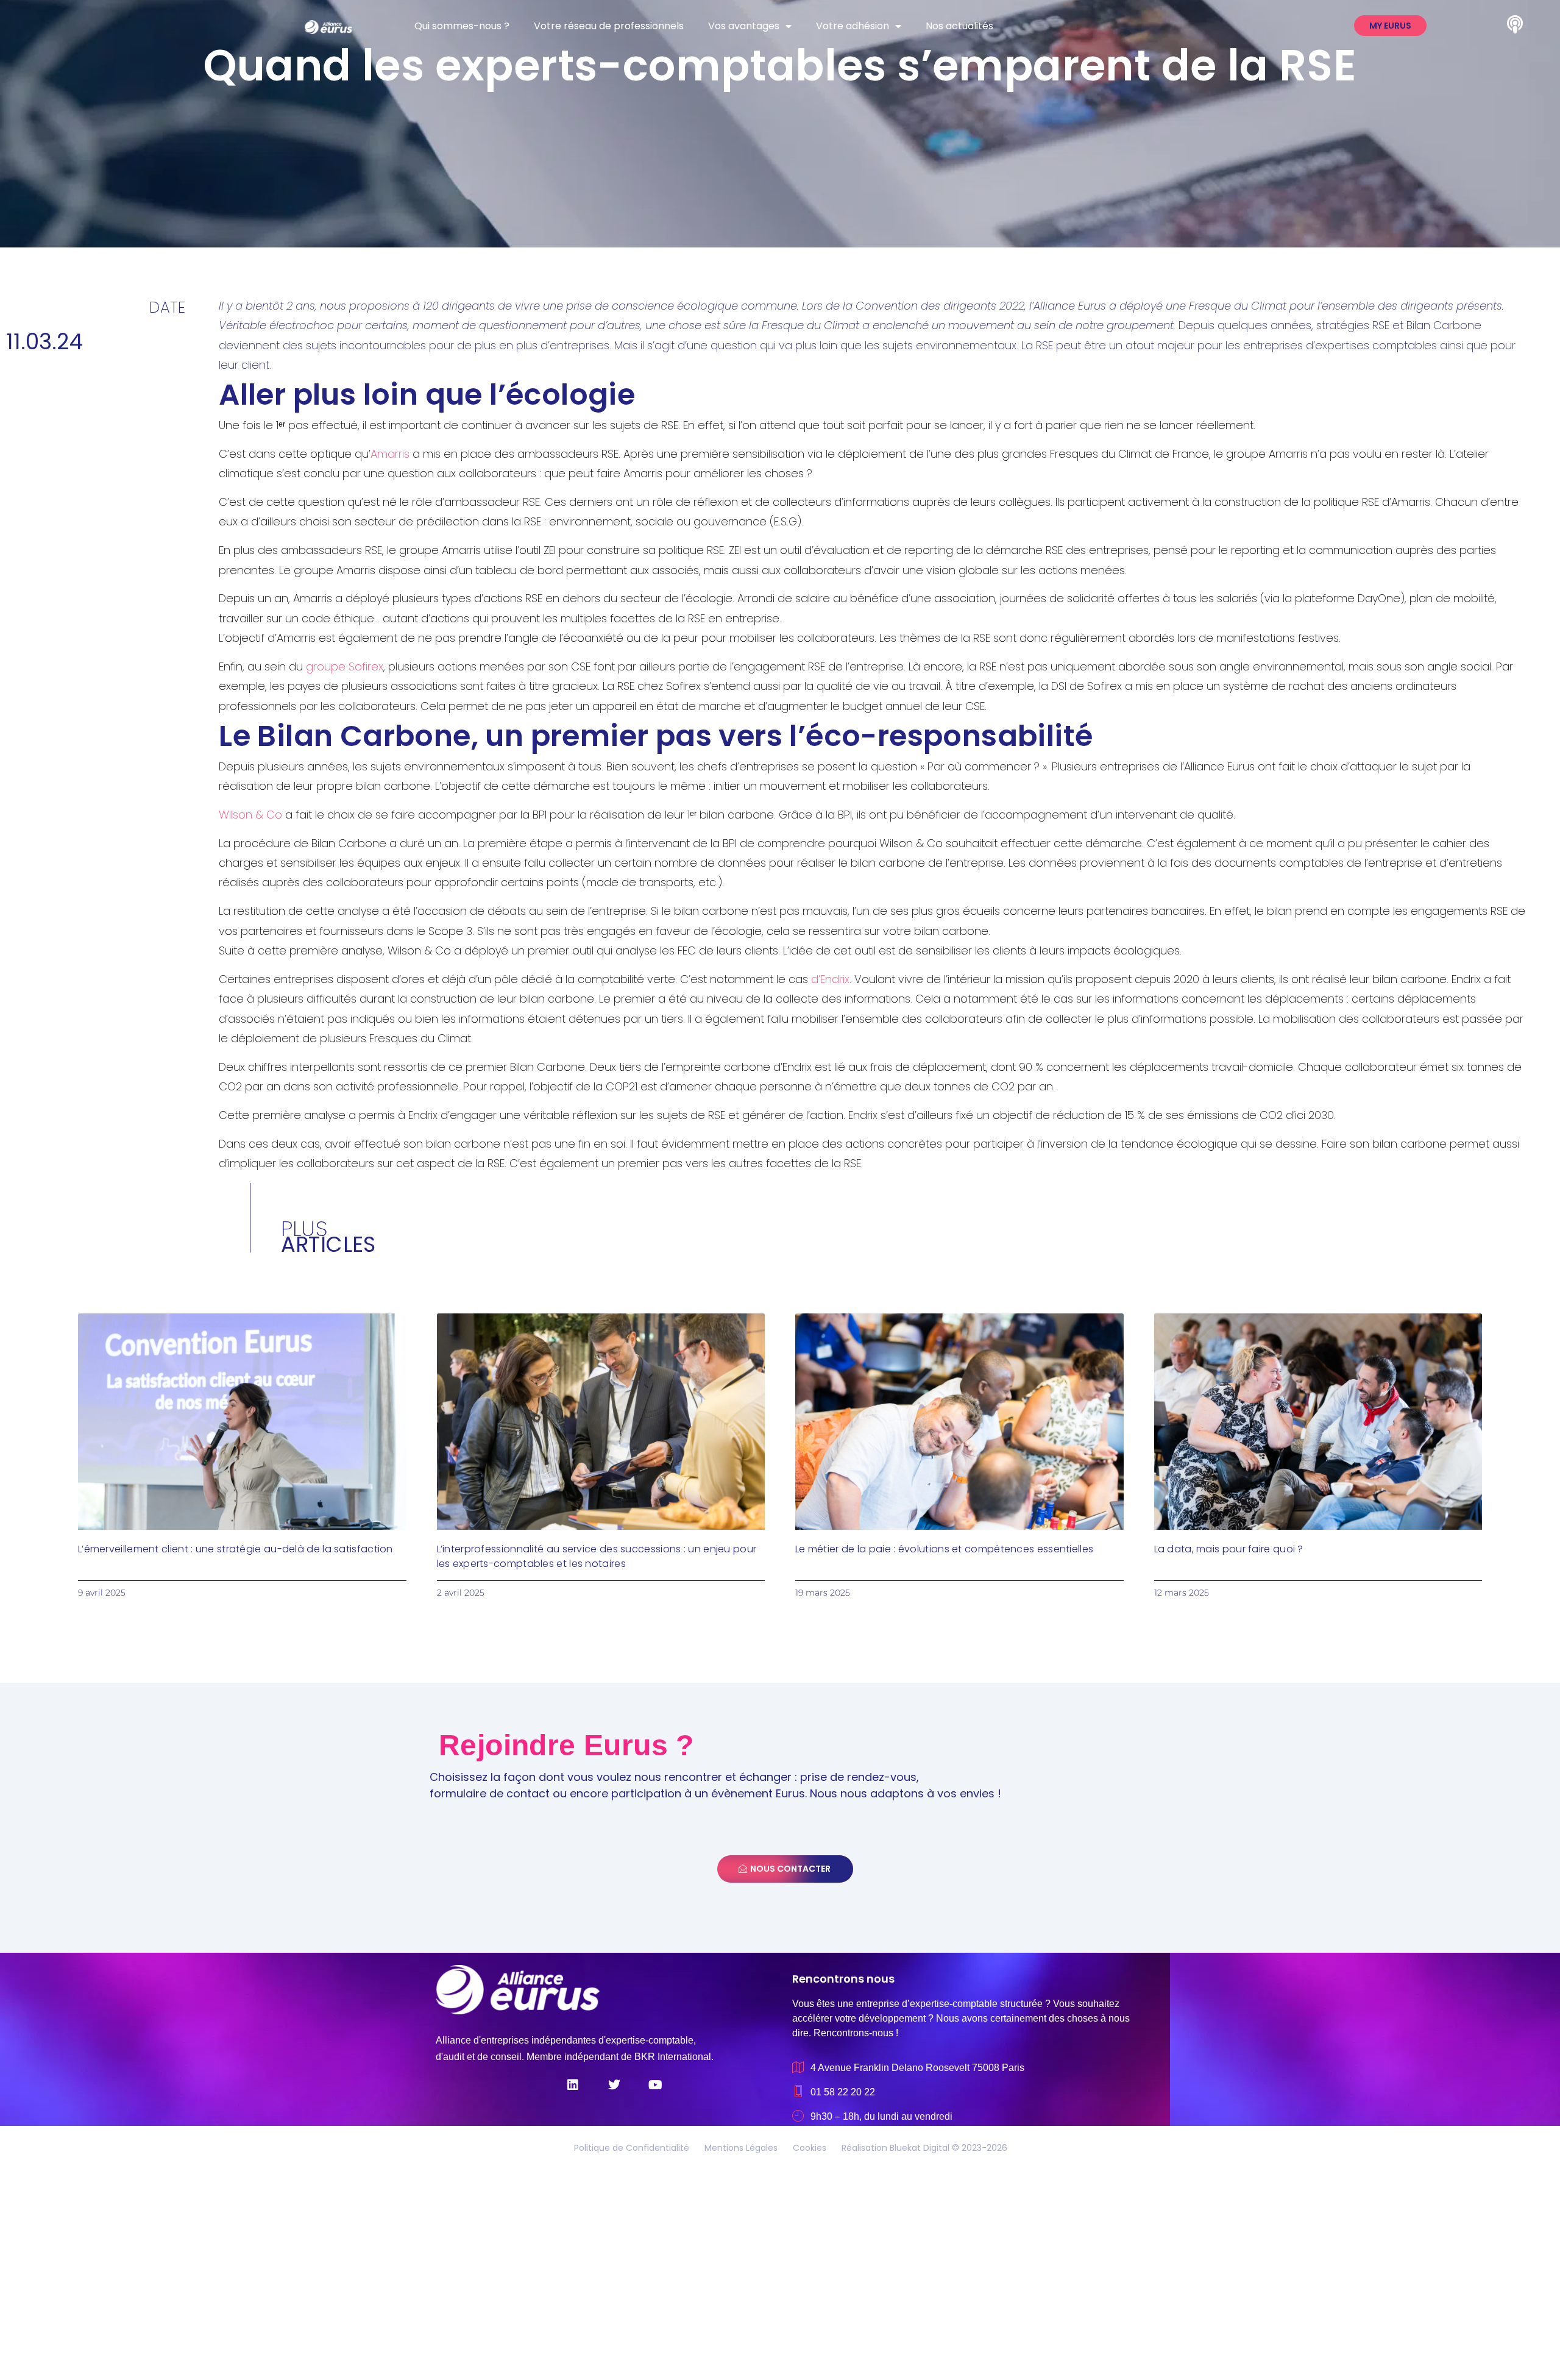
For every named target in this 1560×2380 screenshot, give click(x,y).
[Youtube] (656, 2085)
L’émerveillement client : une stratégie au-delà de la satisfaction (236, 1549)
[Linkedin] (573, 2085)
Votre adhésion (853, 26)
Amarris (390, 454)
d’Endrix (830, 979)
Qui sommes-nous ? (462, 26)
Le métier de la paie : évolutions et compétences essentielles (944, 1549)
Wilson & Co (250, 815)
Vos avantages (744, 26)
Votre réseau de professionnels (609, 26)
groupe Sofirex (345, 666)
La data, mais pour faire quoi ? (1229, 1549)
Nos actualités (959, 26)
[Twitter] (614, 2085)
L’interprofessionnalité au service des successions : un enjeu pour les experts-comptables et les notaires (597, 1556)
